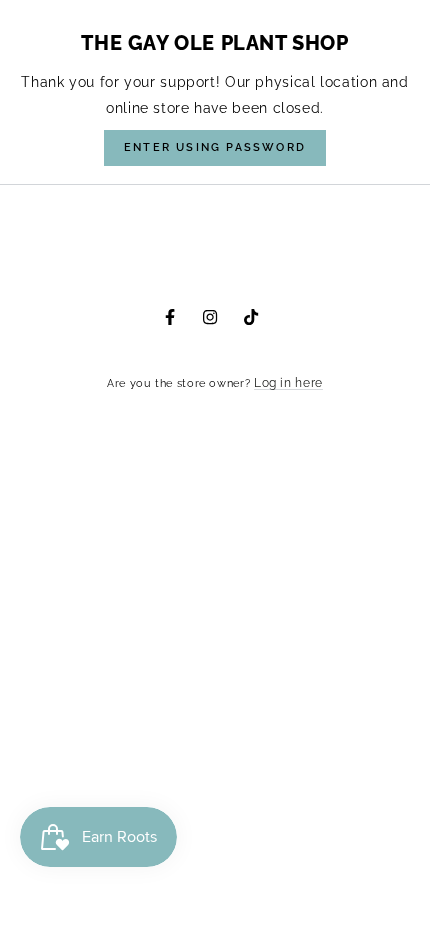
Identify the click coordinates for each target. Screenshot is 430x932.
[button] (215, 148)
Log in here (288, 383)
